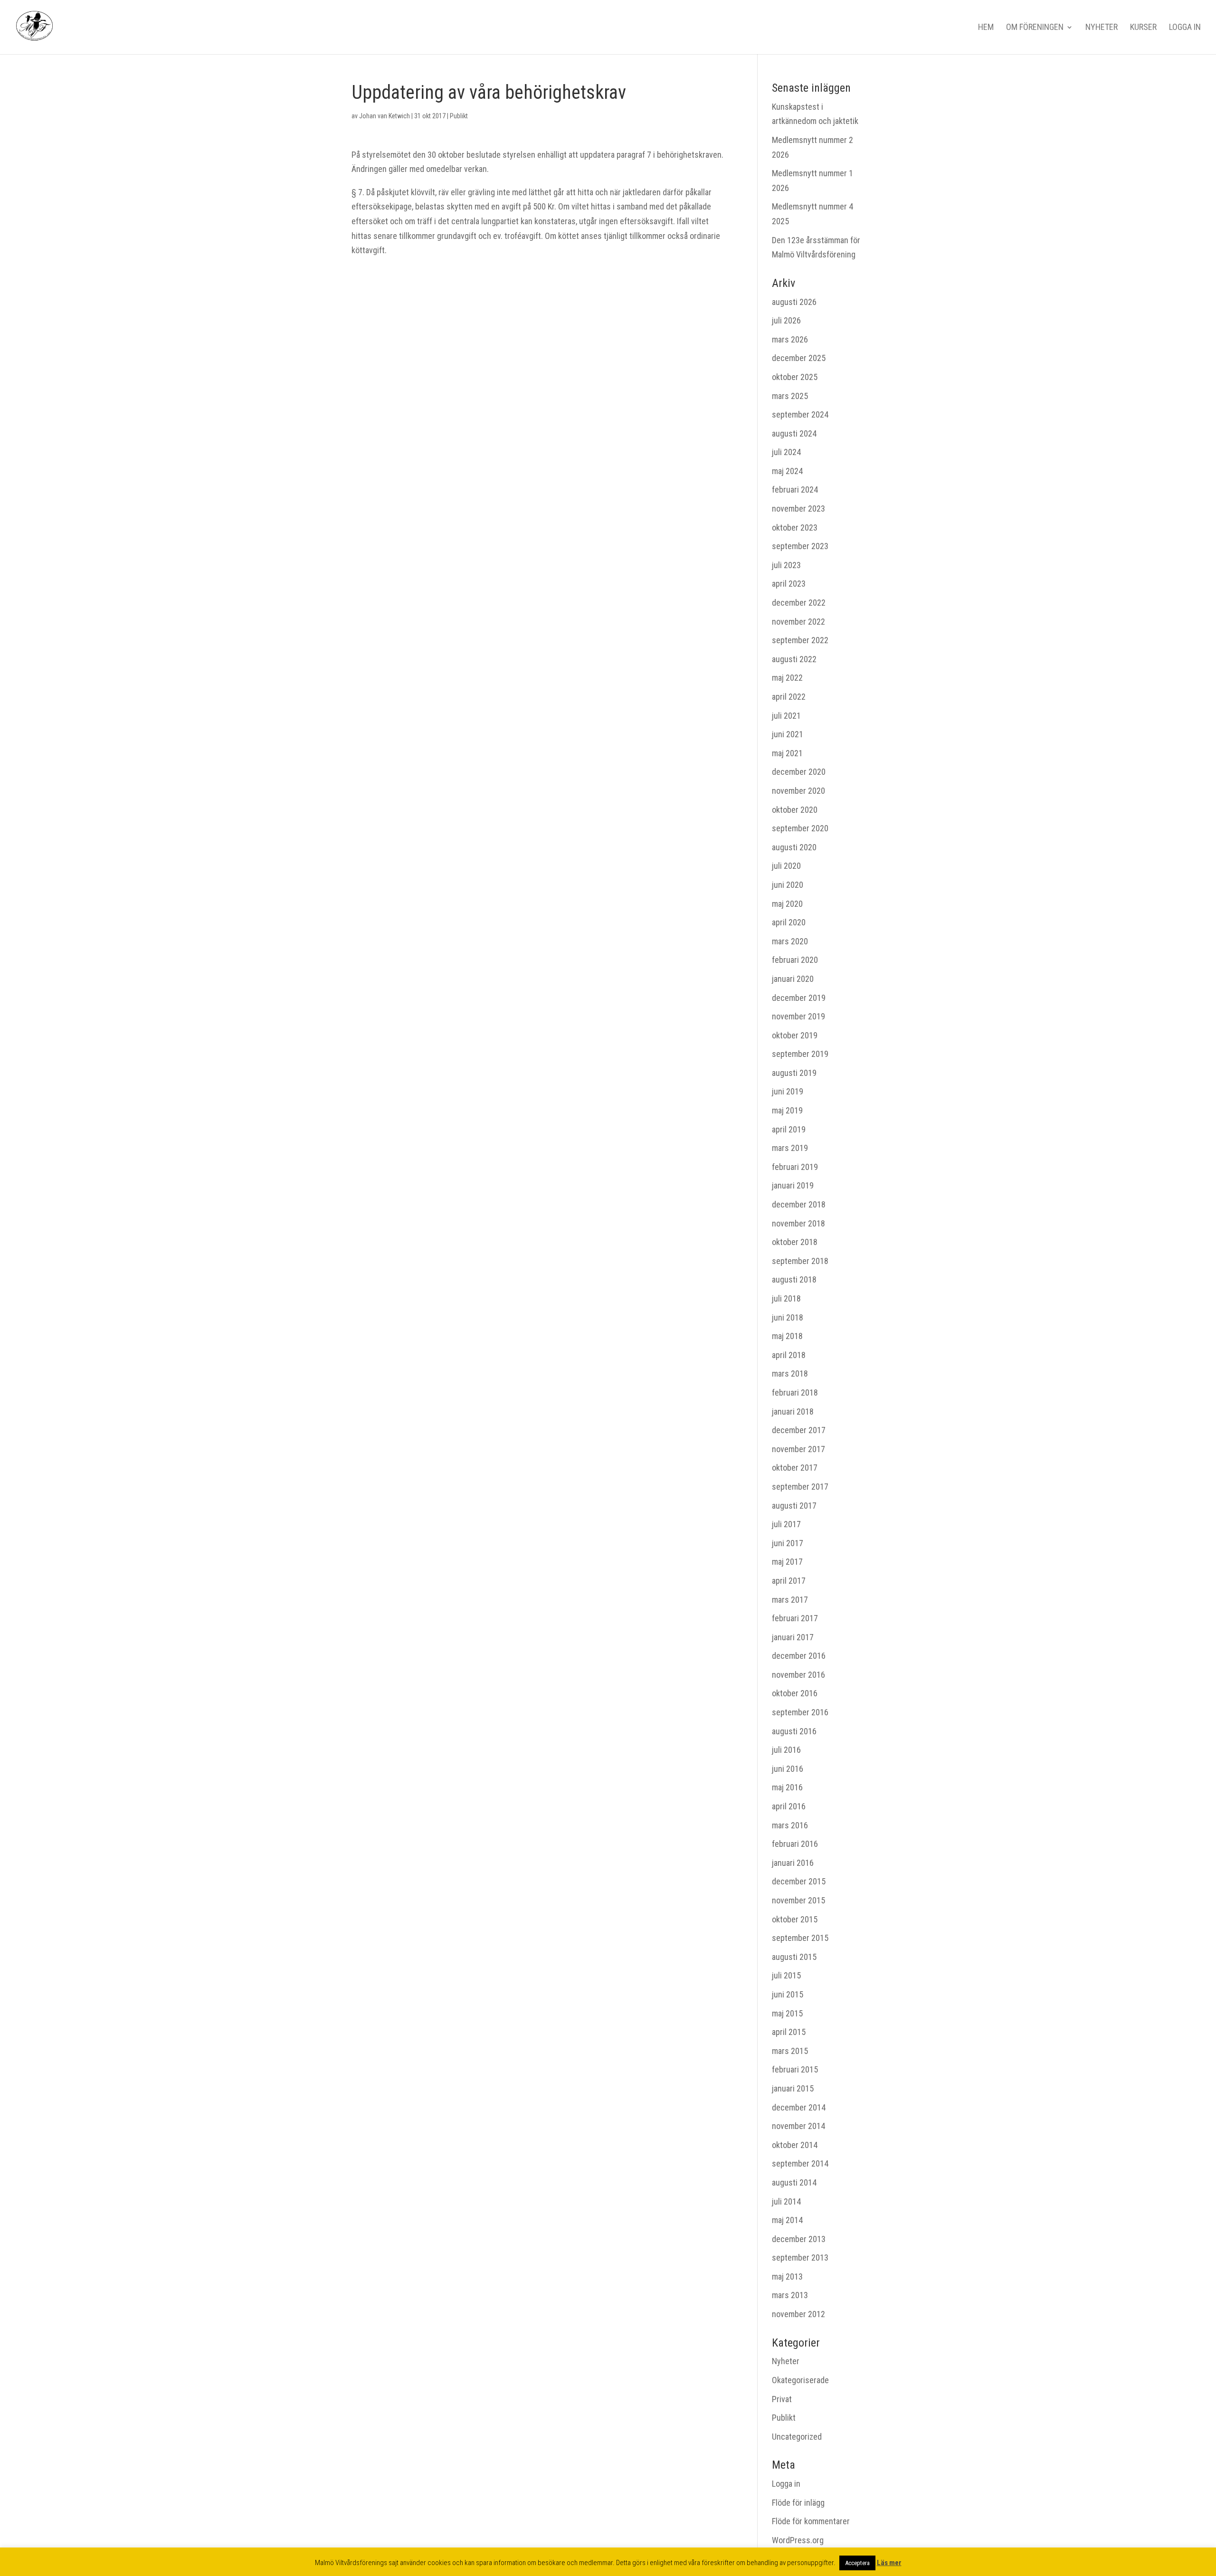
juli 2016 (786, 1750)
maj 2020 (787, 904)
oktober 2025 (795, 377)
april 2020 (789, 922)
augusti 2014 (794, 2182)
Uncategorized (797, 2437)
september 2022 (800, 640)
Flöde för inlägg (798, 2503)
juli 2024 (786, 452)
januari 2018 (793, 1412)
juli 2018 (786, 1298)
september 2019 (800, 1054)
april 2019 (789, 1129)
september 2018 (800, 1261)
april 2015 (789, 2032)
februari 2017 (795, 1618)
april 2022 (789, 697)
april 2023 (789, 584)
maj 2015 (787, 2013)
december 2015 (799, 1881)
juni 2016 (788, 1769)
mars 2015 (790, 2051)
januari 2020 (793, 979)
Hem (986, 28)
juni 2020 (788, 885)
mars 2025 (790, 396)
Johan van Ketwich (385, 116)
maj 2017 (787, 1562)
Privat (782, 2399)
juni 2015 (788, 1994)
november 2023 (798, 509)
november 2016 (798, 1675)
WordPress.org (798, 2540)
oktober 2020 (795, 810)
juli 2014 (786, 2201)
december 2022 (799, 603)
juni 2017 (788, 1543)
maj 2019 (787, 1110)
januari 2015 (793, 2088)
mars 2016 (790, 1825)
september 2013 (800, 2258)
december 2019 (799, 998)
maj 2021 (787, 753)
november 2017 (798, 1449)
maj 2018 (787, 1336)
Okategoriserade (800, 2380)
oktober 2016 (795, 1693)
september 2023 (800, 546)
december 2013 (799, 2239)
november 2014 (798, 2126)
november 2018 (798, 1223)
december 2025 (799, 358)
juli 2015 (786, 1975)
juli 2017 (786, 1524)
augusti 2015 (794, 1957)
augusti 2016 (794, 1731)
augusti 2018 (794, 1279)
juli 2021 (786, 716)
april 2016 (789, 1806)
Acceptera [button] (857, 2563)
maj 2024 (787, 471)
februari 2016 (795, 1844)
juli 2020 (786, 866)
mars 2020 (790, 941)
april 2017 (789, 1581)
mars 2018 (790, 1374)
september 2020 (800, 828)
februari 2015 (795, 2069)
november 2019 (798, 1016)
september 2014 (800, 2163)
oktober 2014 (795, 2145)
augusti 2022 (794, 659)
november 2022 (798, 622)
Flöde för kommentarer (811, 2521)
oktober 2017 (795, 1468)
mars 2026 (790, 339)
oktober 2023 (795, 528)
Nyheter (1102, 28)
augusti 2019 (794, 1073)
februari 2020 (795, 960)
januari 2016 (793, 1863)
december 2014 (799, 2107)
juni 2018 (788, 1317)
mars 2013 (790, 2295)
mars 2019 (790, 1148)
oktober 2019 (795, 1035)
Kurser (1143, 28)
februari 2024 (795, 490)
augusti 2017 (794, 1506)
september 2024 (800, 414)
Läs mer (889, 2563)
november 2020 (798, 791)
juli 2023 (786, 565)
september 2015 (800, 1938)
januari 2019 (793, 1185)
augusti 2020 (794, 847)
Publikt (459, 116)
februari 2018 (795, 1393)
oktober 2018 (795, 1242)
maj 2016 (787, 1787)
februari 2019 (795, 1167)
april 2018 (789, 1355)
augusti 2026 (794, 302)
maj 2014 (787, 2220)
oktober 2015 (795, 1919)
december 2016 (799, 1656)
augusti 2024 (794, 433)
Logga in (1185, 28)
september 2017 (800, 1487)
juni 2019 (788, 1091)
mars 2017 (790, 1600)
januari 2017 (793, 1637)
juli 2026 (786, 320)
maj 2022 (787, 678)
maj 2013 (787, 2277)
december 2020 (799, 772)
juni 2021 (788, 734)
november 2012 (798, 2314)
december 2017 (799, 1430)
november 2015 (798, 1900)
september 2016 (800, 1712)
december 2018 (799, 1204)
